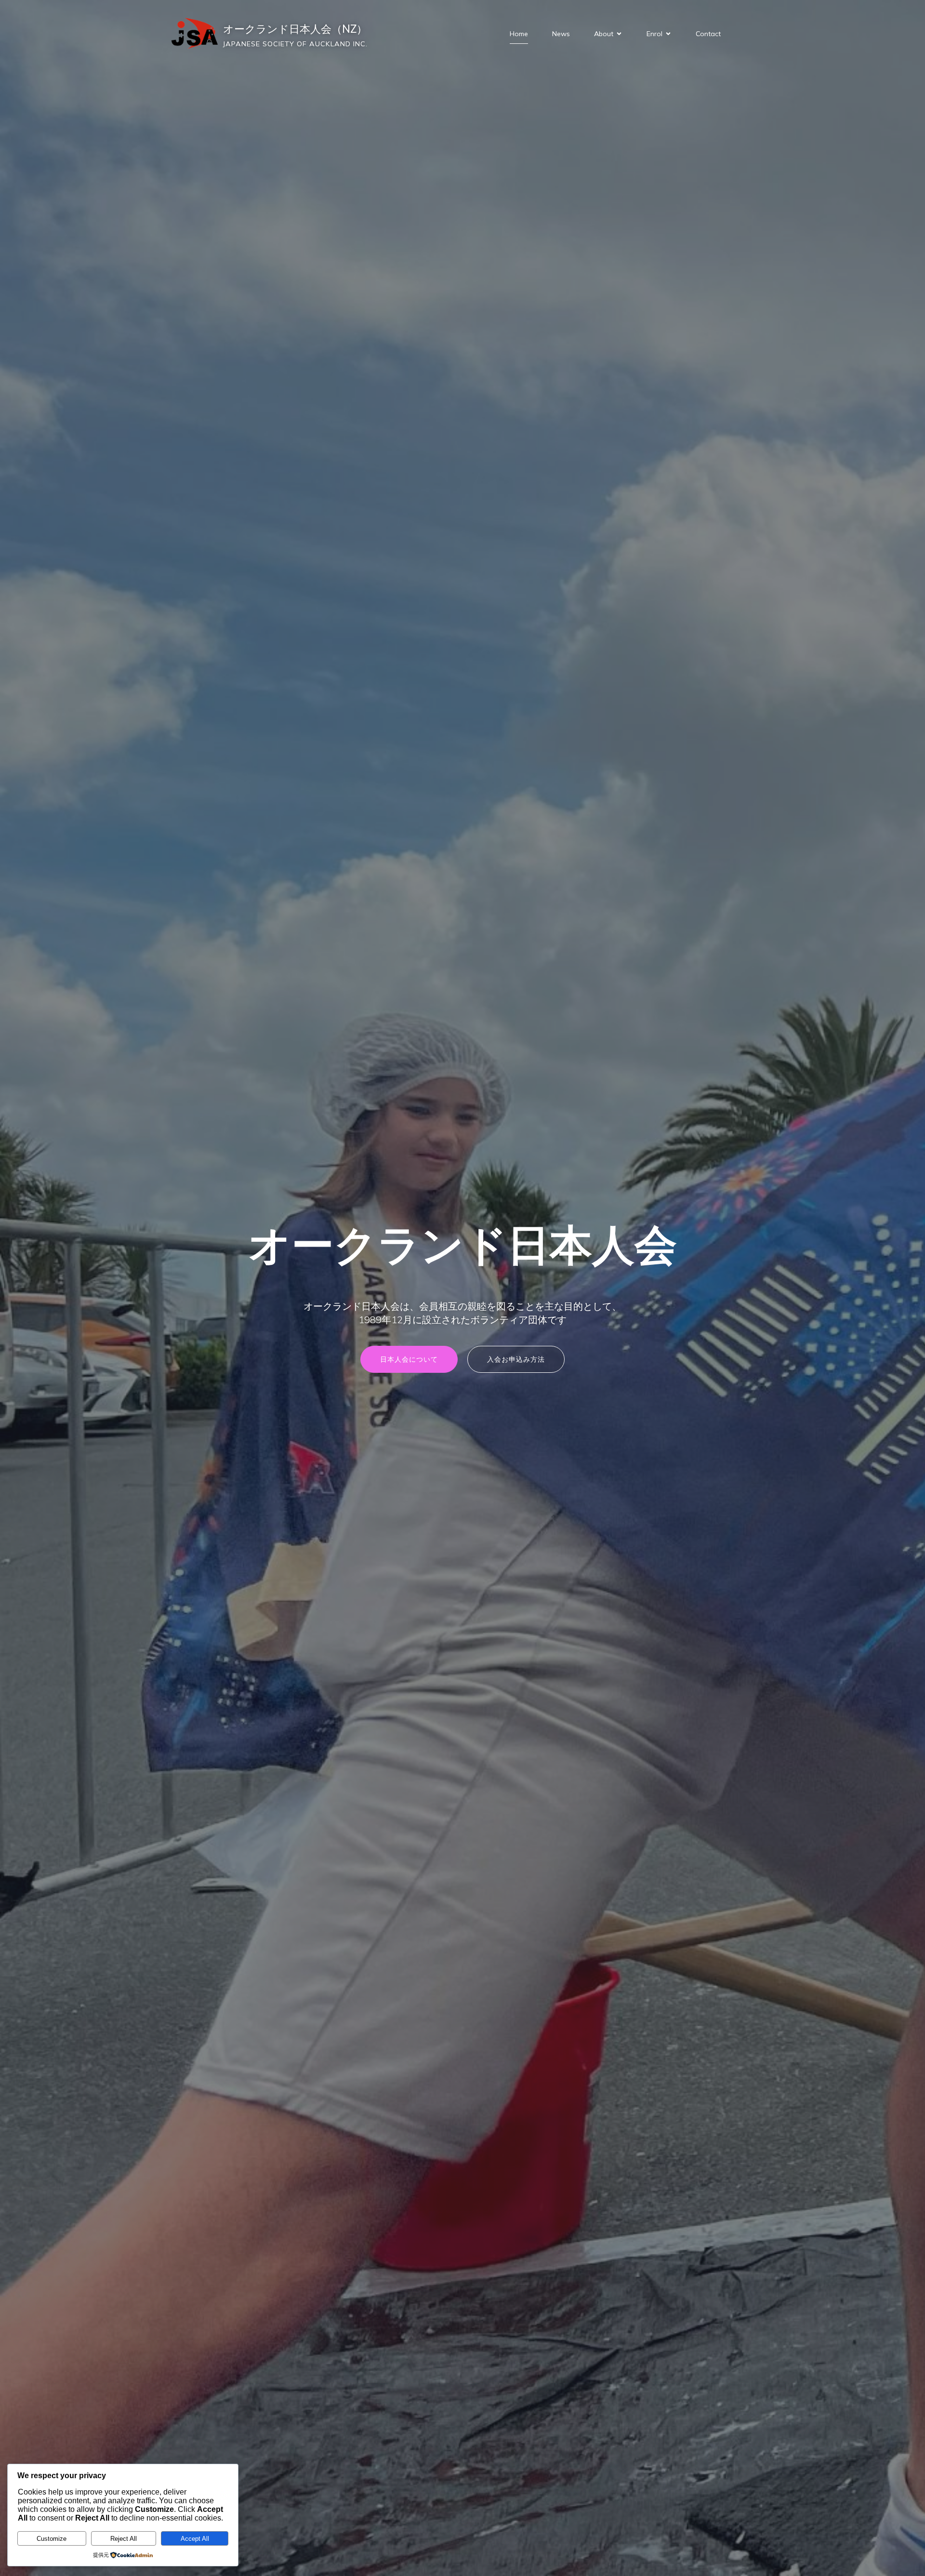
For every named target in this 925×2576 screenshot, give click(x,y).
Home (519, 34)
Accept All (195, 2539)
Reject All (124, 2539)
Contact (708, 34)
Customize (52, 2539)
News (561, 34)
